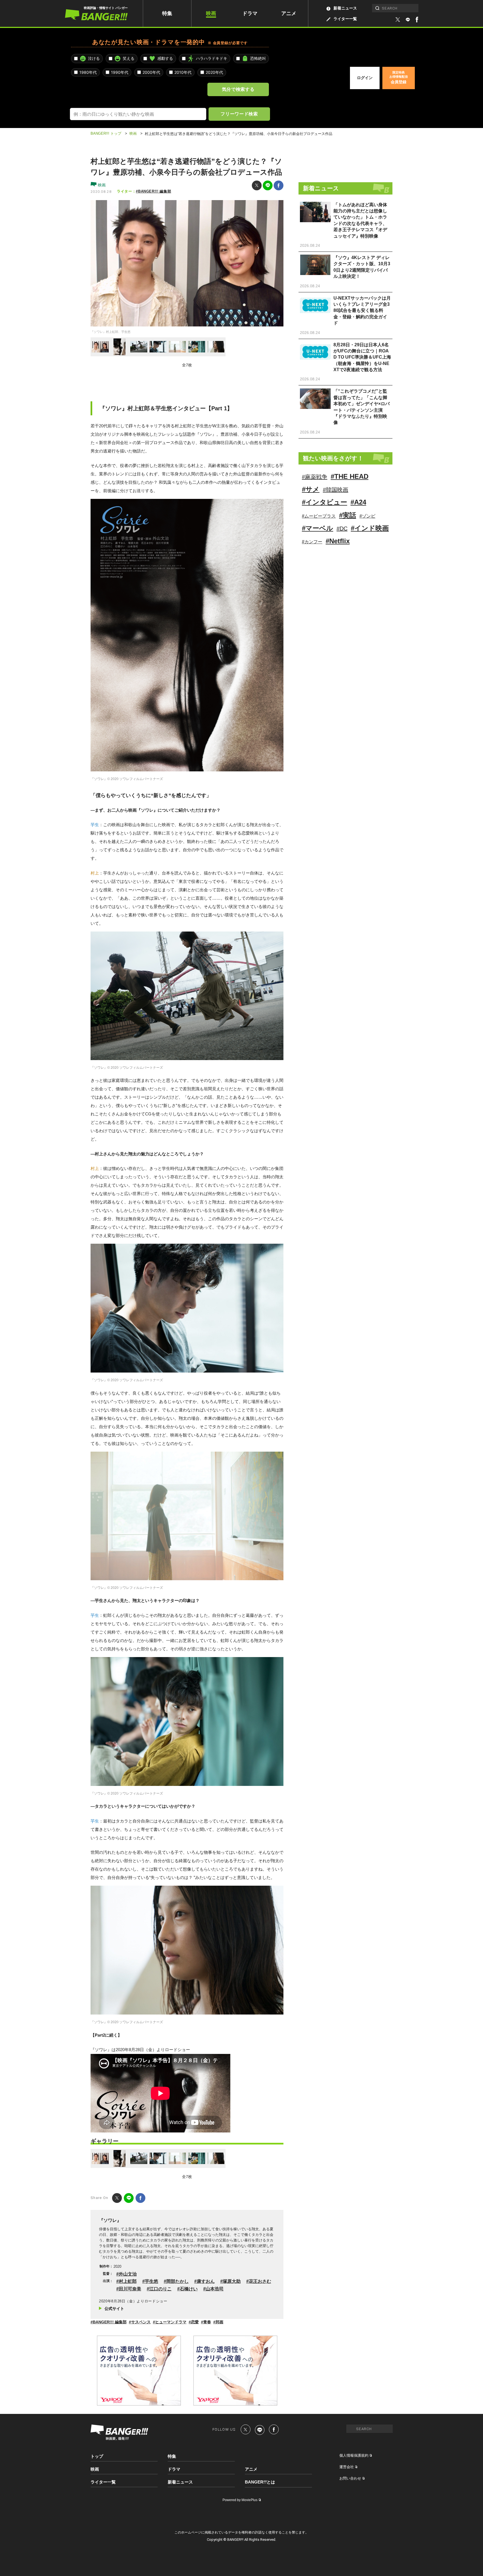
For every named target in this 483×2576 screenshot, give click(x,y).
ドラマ (250, 13)
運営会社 (347, 2467)
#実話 (348, 515)
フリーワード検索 (239, 114)
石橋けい (189, 2289)
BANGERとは (260, 2482)
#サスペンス (140, 2322)
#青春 (206, 2322)
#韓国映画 (336, 490)
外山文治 (128, 2274)
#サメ (311, 489)
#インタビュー (325, 502)
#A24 (358, 502)
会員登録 (399, 77)
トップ (97, 2456)
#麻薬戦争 (315, 477)
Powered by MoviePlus (240, 2500)
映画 (211, 13)
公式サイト (114, 2309)
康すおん (206, 2281)
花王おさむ (260, 2281)
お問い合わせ (350, 2478)
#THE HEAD (350, 476)
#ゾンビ (367, 516)
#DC (342, 529)
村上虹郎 (128, 2281)
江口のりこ (160, 2289)
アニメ (289, 13)
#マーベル (318, 528)
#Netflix (338, 541)
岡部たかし (177, 2281)
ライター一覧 (345, 19)
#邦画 (218, 2322)
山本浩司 (215, 2289)
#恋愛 (194, 2322)
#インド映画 (370, 528)
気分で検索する (238, 89)
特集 (167, 13)
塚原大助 (232, 2281)
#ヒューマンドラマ (170, 2322)
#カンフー (312, 542)
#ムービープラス (319, 516)
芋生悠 (151, 2281)
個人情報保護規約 (354, 2455)
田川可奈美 (130, 2289)
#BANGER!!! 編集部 (153, 191)
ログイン (365, 78)
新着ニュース (345, 8)
